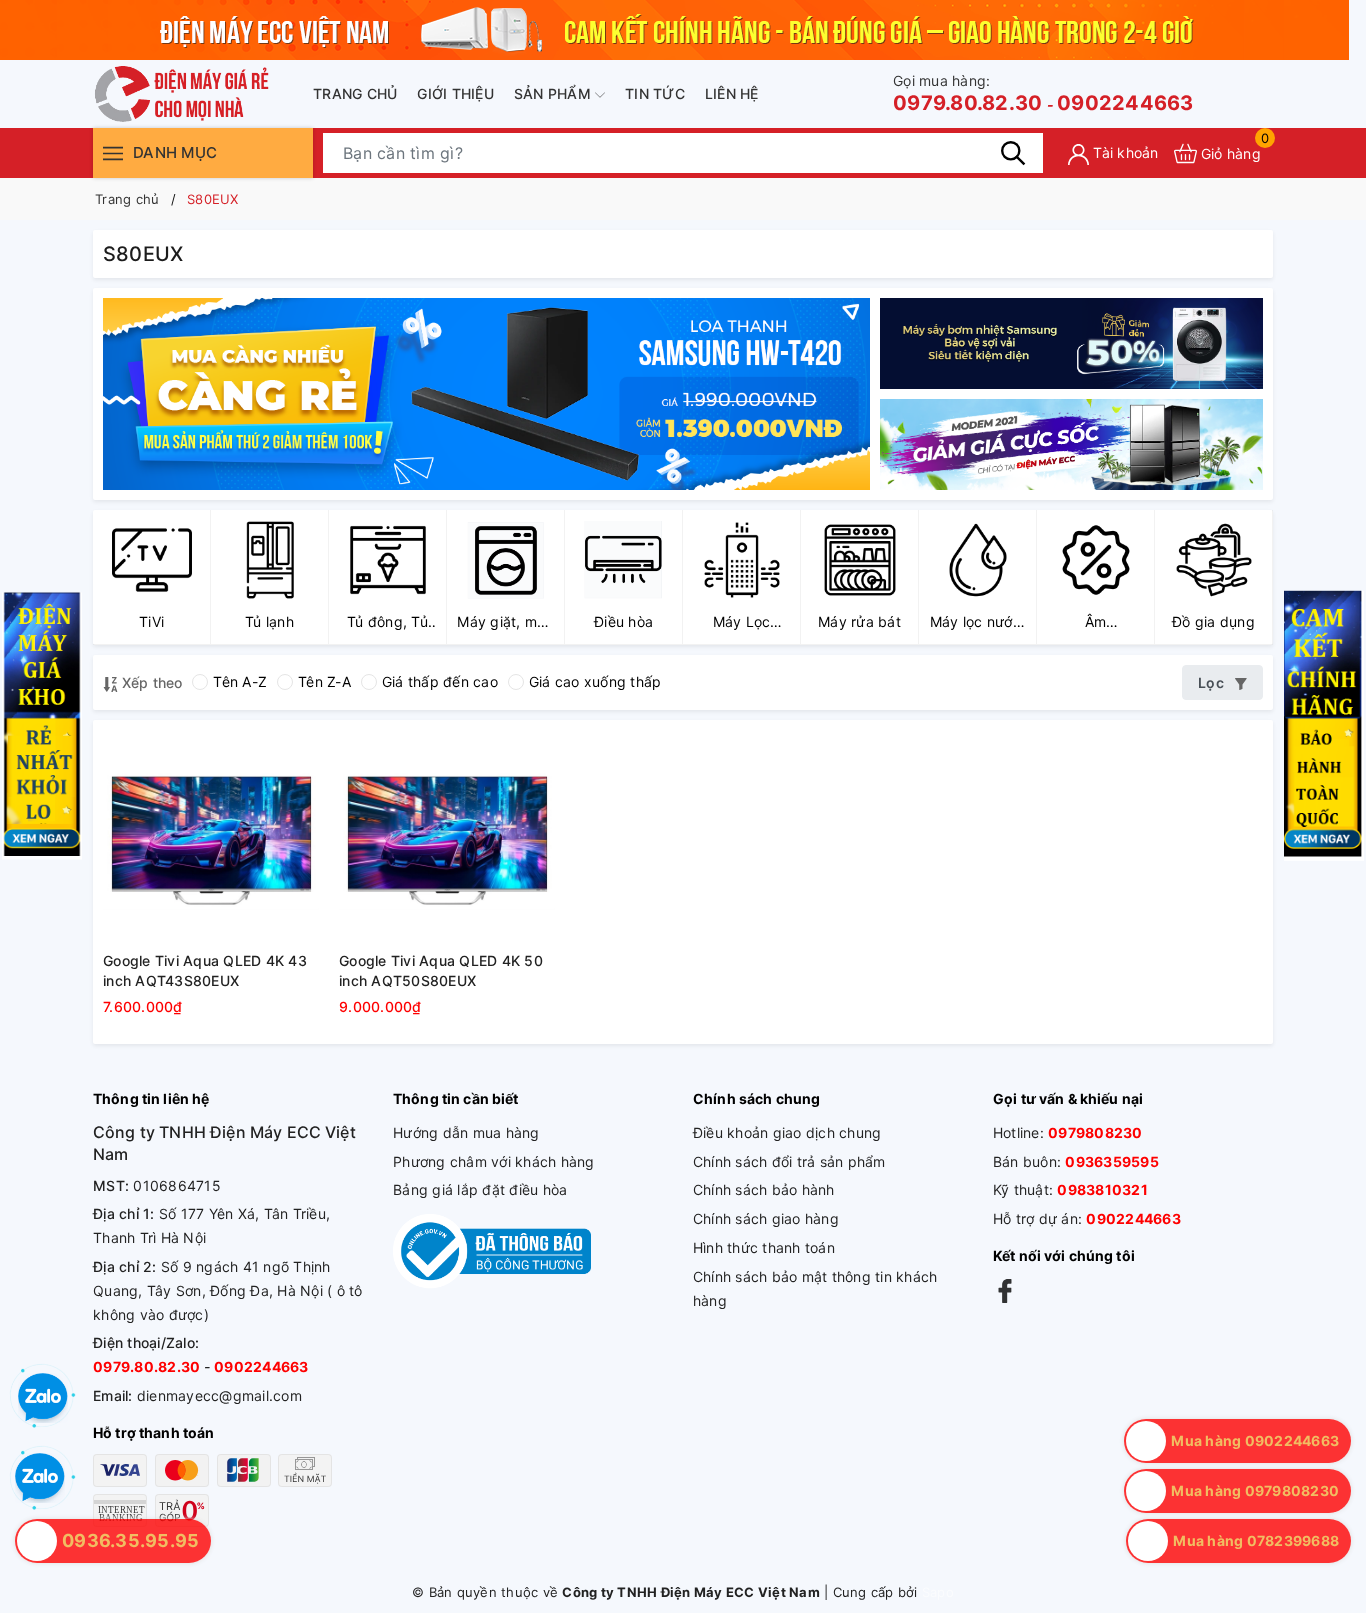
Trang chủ (355, 93)
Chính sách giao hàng (766, 1218)
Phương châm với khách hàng (494, 1161)
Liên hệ (732, 93)
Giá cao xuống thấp (595, 681)
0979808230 (1095, 1132)
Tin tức (655, 93)
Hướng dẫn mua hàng (466, 1132)
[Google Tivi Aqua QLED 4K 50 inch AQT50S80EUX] (447, 838)
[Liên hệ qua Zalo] (40, 1478)
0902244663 (1125, 103)
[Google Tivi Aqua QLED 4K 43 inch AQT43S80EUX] (211, 838)
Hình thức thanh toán (764, 1247)
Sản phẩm (554, 93)
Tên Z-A (324, 681)
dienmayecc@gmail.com (219, 1395)
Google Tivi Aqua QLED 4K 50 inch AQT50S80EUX (441, 970)
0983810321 (1102, 1189)
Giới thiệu (455, 93)
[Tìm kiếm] (1013, 153)
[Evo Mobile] (1071, 343)
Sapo (938, 1592)
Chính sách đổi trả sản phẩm (789, 1161)
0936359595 (1112, 1161)
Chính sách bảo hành (764, 1189)
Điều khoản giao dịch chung (787, 1132)
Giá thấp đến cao (440, 681)
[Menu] (113, 152)
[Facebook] (1005, 1290)
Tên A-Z (240, 681)
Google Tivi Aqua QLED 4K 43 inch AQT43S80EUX (205, 970)
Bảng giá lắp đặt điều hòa (480, 1189)
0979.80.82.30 (967, 93)
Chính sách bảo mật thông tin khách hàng (815, 1288)
